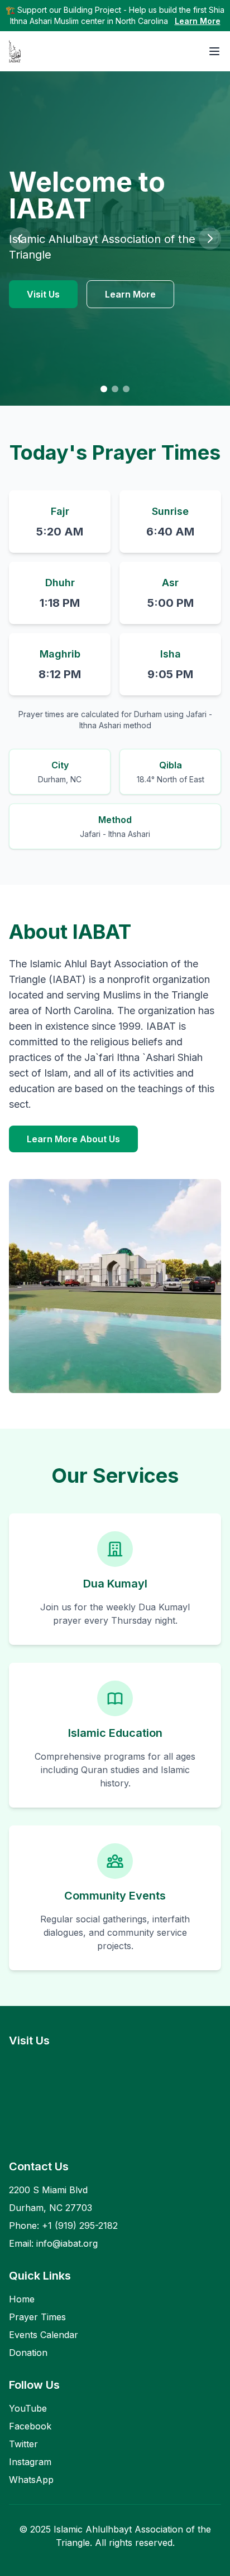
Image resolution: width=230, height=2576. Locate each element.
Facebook (30, 2426)
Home (22, 2299)
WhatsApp (31, 2480)
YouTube (28, 2408)
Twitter (23, 2444)
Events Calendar (44, 2335)
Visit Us (43, 294)
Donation (28, 2353)
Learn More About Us (73, 1139)
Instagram (30, 2462)
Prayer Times (37, 2317)
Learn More (198, 21)
